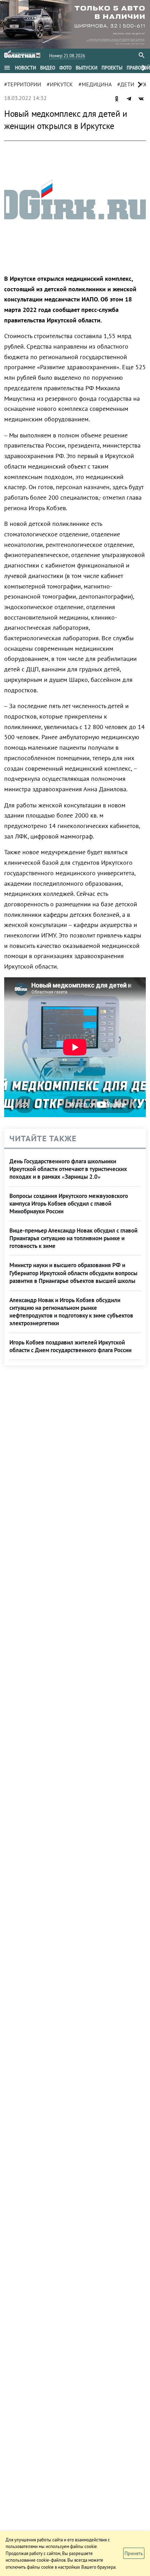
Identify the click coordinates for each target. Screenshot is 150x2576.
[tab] (25, 68)
